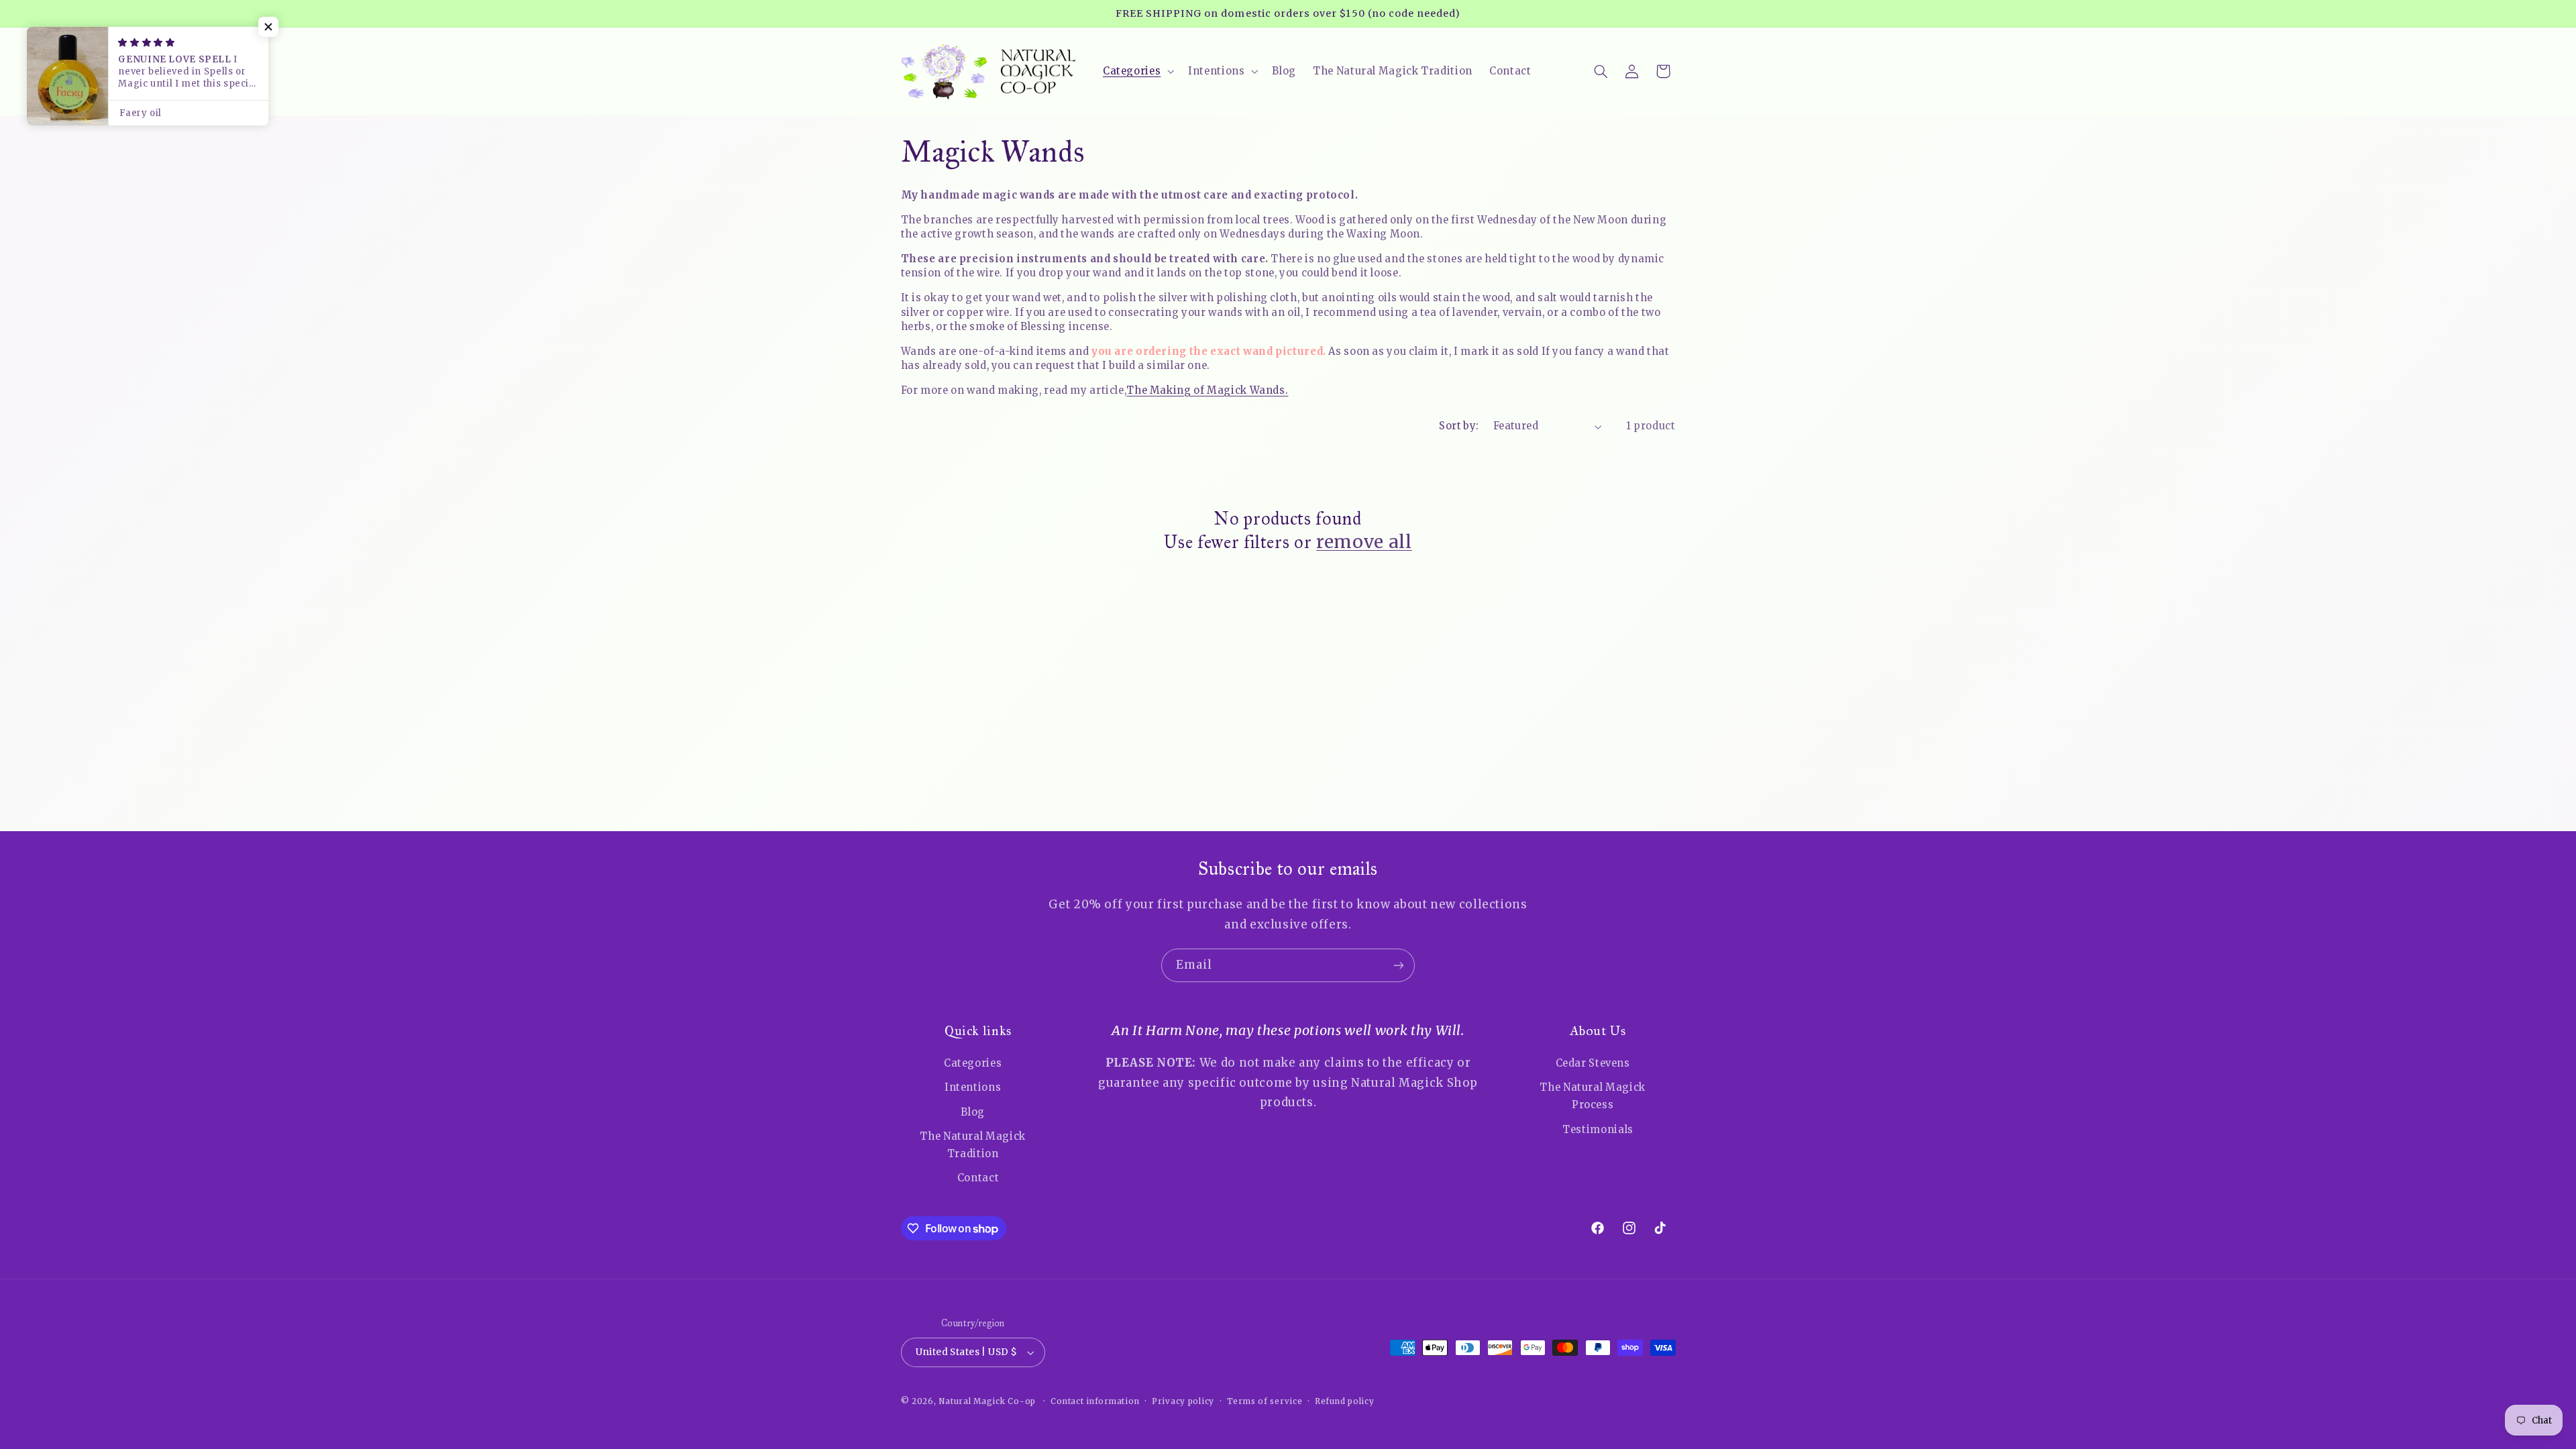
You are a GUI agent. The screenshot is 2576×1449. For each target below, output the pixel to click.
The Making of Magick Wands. (1207, 390)
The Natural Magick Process (1592, 1096)
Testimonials (1598, 1130)
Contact (978, 1178)
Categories (973, 1063)
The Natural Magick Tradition (972, 1145)
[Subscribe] (1399, 965)
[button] (1137, 71)
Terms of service (1265, 1401)
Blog (973, 1112)
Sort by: (1459, 426)
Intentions (973, 1087)
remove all (1364, 542)
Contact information (1095, 1401)
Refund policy (1345, 1401)
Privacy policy (1183, 1401)
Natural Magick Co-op (987, 1401)
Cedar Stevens (1593, 1063)
